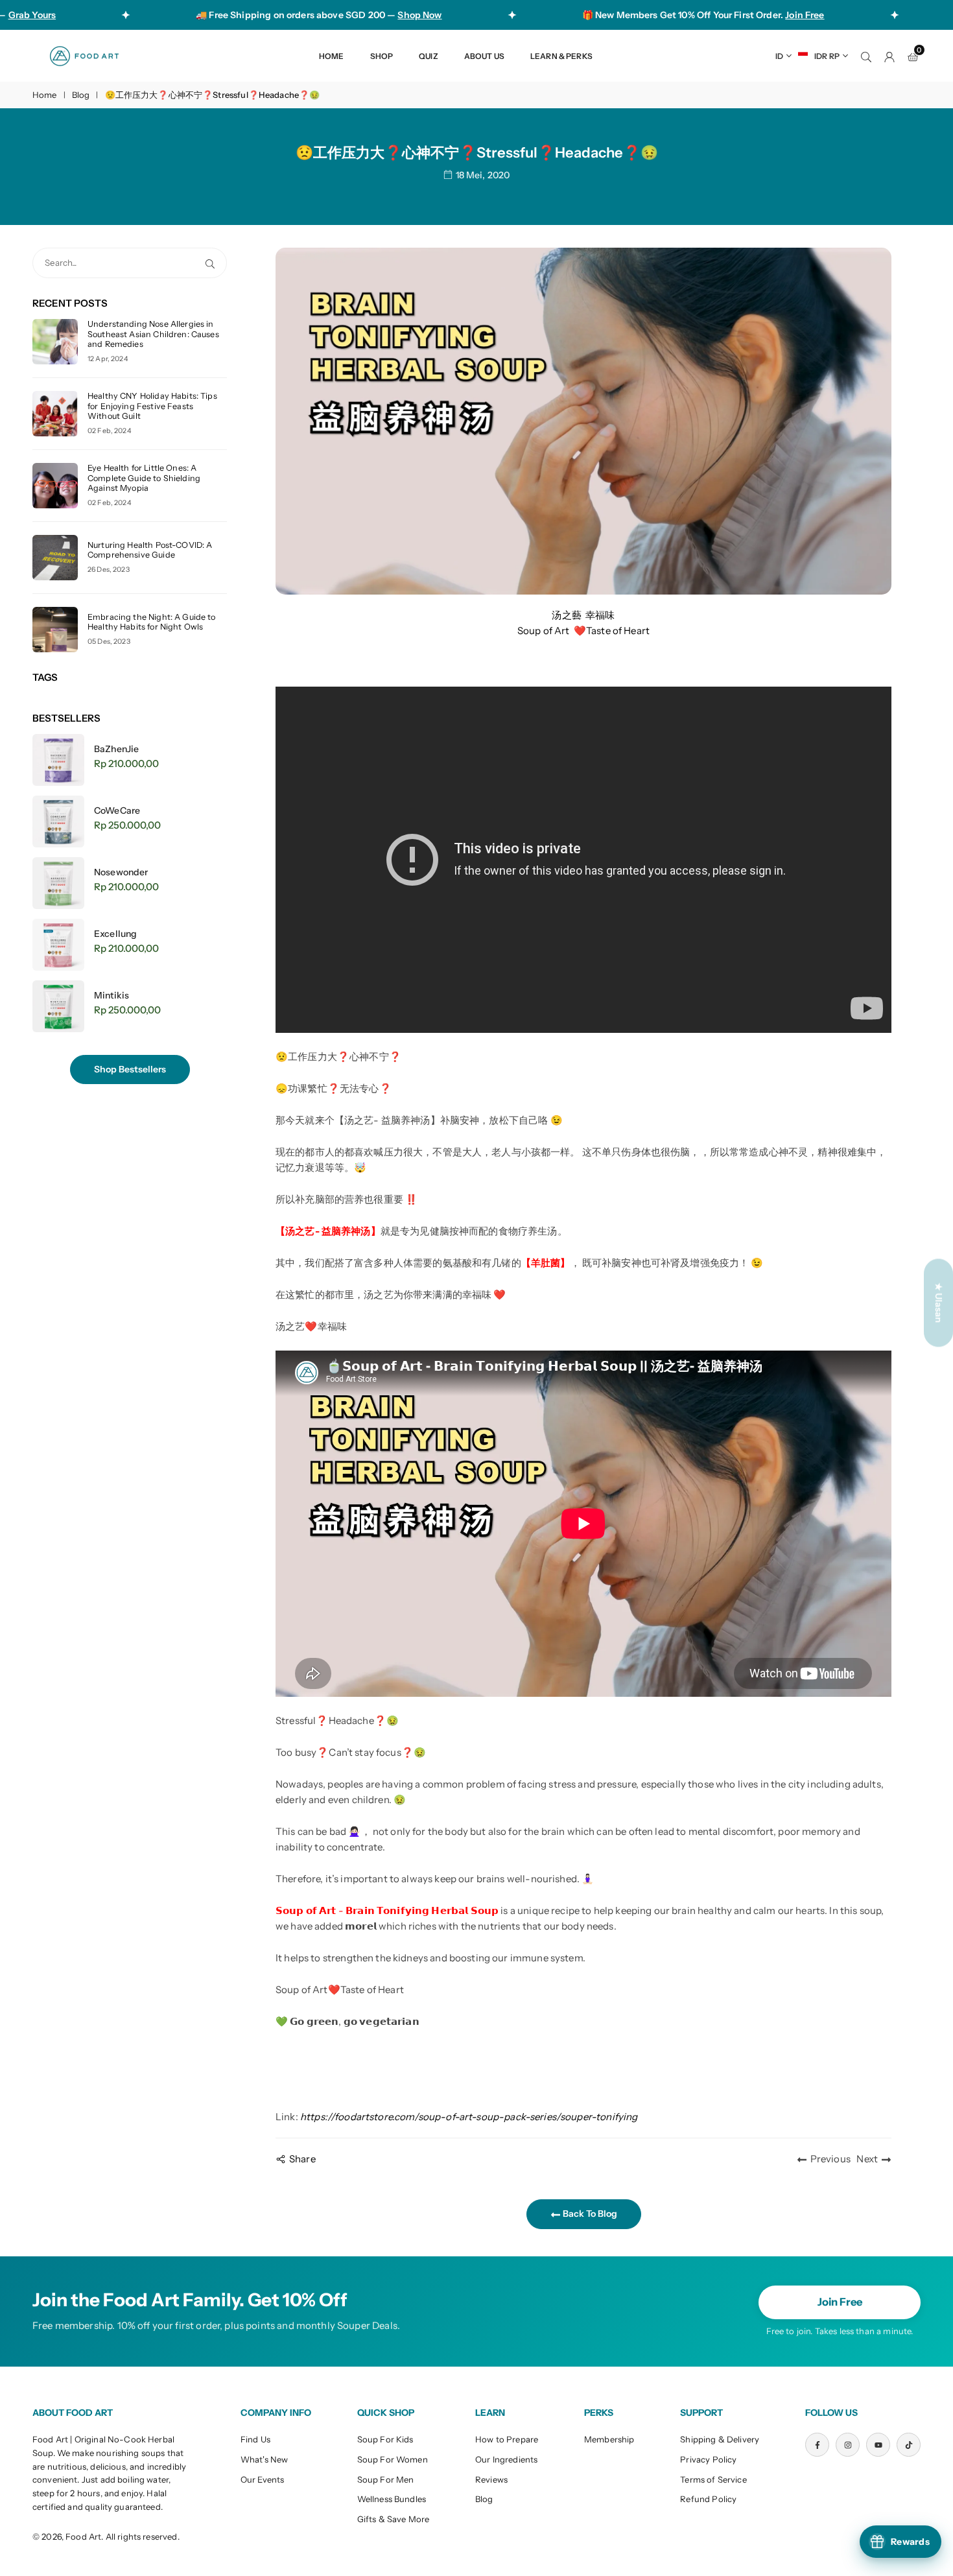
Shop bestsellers (130, 1069)
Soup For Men (386, 2479)
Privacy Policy (708, 2459)
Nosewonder (121, 872)
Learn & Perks (561, 56)
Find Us (255, 2439)
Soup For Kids (385, 2439)
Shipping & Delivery (720, 2439)
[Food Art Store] (84, 55)
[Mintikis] (58, 1006)
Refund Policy (708, 2499)
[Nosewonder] (58, 883)
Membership (609, 2439)
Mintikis (112, 995)
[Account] (889, 56)
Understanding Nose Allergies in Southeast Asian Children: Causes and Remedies (153, 334)
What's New (265, 2459)
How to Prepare (507, 2439)
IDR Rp (827, 56)
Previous (830, 2159)
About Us (484, 56)
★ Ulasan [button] (939, 1303)
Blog (81, 95)
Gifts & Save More (394, 2519)
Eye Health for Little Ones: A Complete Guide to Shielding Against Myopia (144, 478)
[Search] (866, 56)
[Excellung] (58, 945)
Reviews (491, 2479)
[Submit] (213, 263)
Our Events (263, 2479)
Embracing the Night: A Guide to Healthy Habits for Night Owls (152, 622)
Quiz (429, 56)
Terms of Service (713, 2479)
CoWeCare (117, 810)
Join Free (840, 2302)
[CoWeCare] (58, 821)
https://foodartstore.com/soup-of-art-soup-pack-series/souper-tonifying (469, 2117)
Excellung (115, 934)
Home (332, 56)
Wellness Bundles (392, 2499)
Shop (382, 56)
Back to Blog (589, 2214)
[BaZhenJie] (58, 760)
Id (779, 56)
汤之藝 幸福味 (583, 615)
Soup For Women (393, 2459)
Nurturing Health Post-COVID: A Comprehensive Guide (150, 550)
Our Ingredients (506, 2459)
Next (867, 2159)
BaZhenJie (116, 749)
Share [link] (302, 2159)
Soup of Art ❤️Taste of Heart (583, 631)
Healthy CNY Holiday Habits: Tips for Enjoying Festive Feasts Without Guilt (152, 406)
